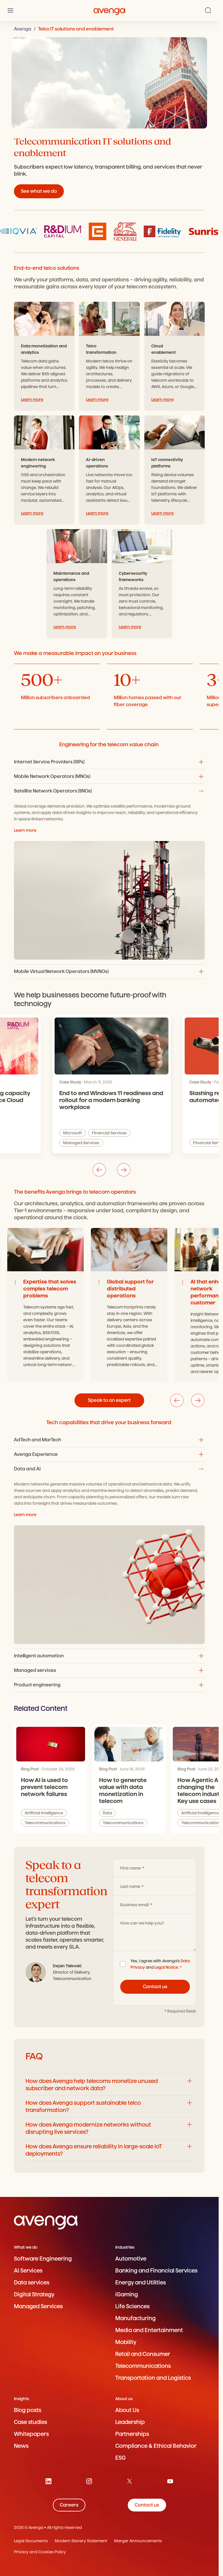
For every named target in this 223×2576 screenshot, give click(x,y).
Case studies (30, 2422)
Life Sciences (132, 2306)
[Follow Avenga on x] (130, 2481)
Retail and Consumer (143, 2354)
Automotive (131, 2259)
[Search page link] (208, 10)
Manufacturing (135, 2318)
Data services (32, 2283)
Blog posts (28, 2410)
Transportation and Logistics (153, 2378)
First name (131, 1868)
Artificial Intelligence (127, 1143)
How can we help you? (142, 1923)
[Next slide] (124, 1170)
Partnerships (132, 2434)
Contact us (155, 1987)
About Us (127, 2410)
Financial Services (80, 1143)
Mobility (126, 2342)
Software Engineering (43, 2259)
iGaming (127, 2294)
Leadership (130, 2422)
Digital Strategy (34, 2294)
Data (107, 1813)
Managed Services (38, 2306)
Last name (131, 1886)
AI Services (28, 2271)
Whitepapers (31, 2434)
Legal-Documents (31, 2541)
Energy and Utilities (141, 2283)
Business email (135, 1905)
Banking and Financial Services (156, 2271)
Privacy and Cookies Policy (40, 2552)
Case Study (70, 1082)
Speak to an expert (109, 1400)
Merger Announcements (138, 2541)
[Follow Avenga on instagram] (89, 2481)
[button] (109, 762)
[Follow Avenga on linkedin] (48, 2481)
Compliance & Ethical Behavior (156, 2446)
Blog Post (30, 1769)
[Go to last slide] (177, 1400)
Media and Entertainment (149, 2330)
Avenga (23, 29)
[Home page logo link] (109, 10)
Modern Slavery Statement (81, 2541)
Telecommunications (45, 1823)
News (21, 2446)
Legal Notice (166, 1967)
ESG (121, 2458)
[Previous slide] (99, 1170)
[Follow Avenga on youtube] (170, 2481)
